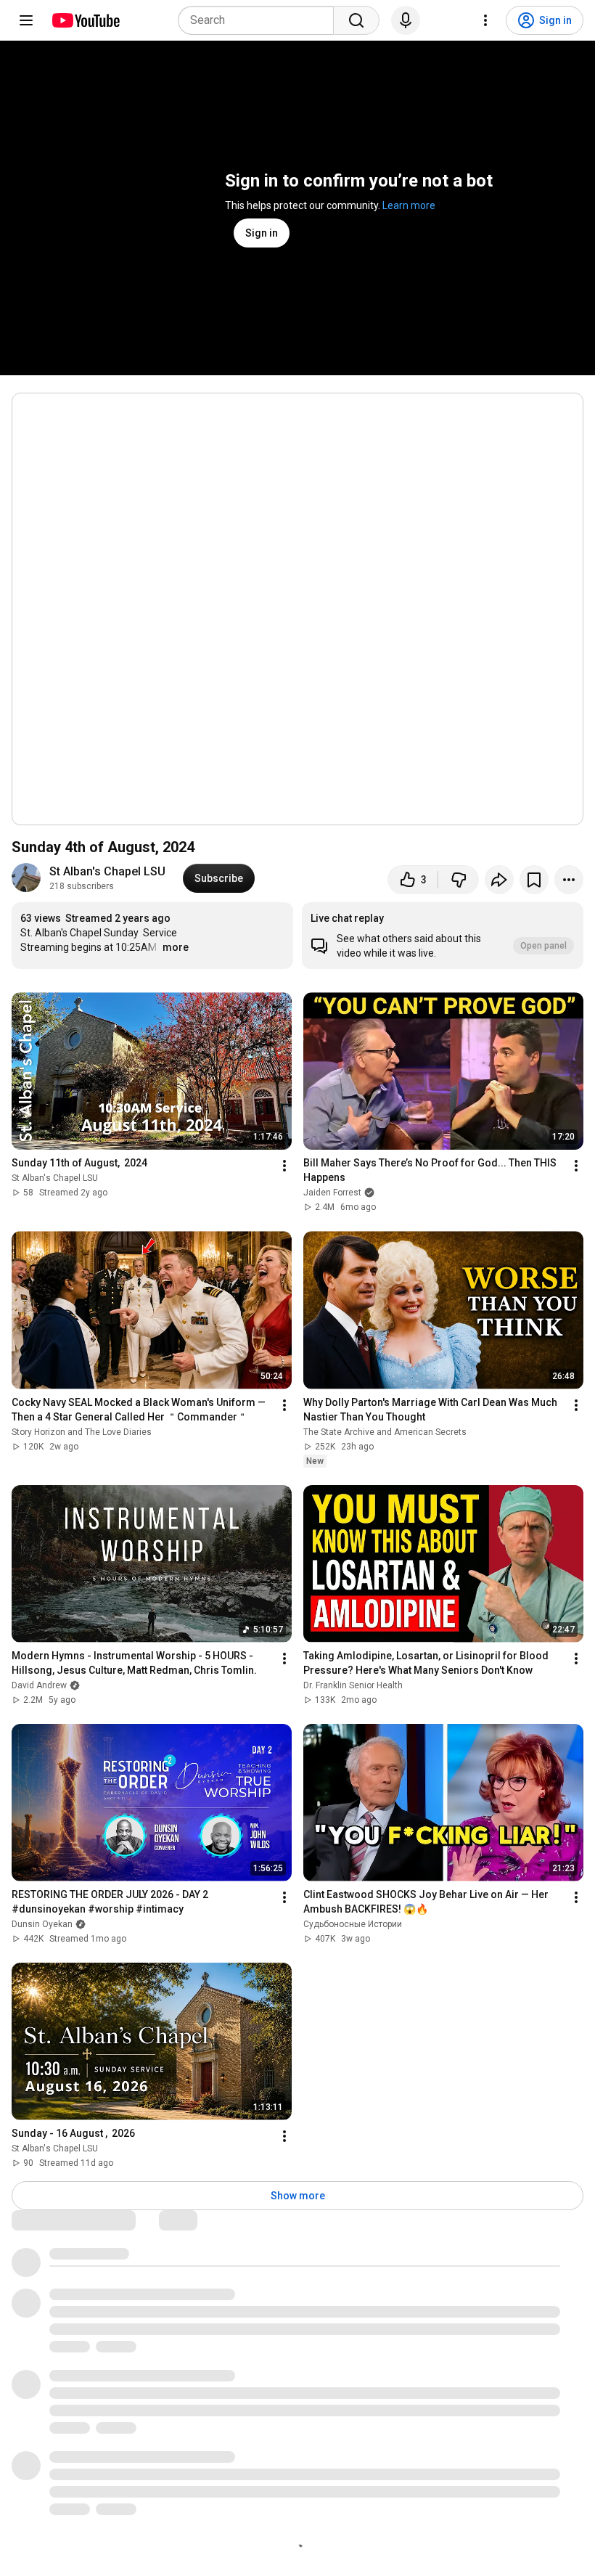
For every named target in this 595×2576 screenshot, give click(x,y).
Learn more (409, 205)
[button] (443, 936)
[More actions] (569, 880)
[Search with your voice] (406, 20)
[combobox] (260, 20)
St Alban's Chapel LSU (107, 871)
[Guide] (26, 20)
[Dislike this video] (459, 880)
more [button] (176, 947)
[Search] (356, 20)
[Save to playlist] (534, 880)
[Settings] (485, 20)
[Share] (499, 880)
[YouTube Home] (85, 20)
